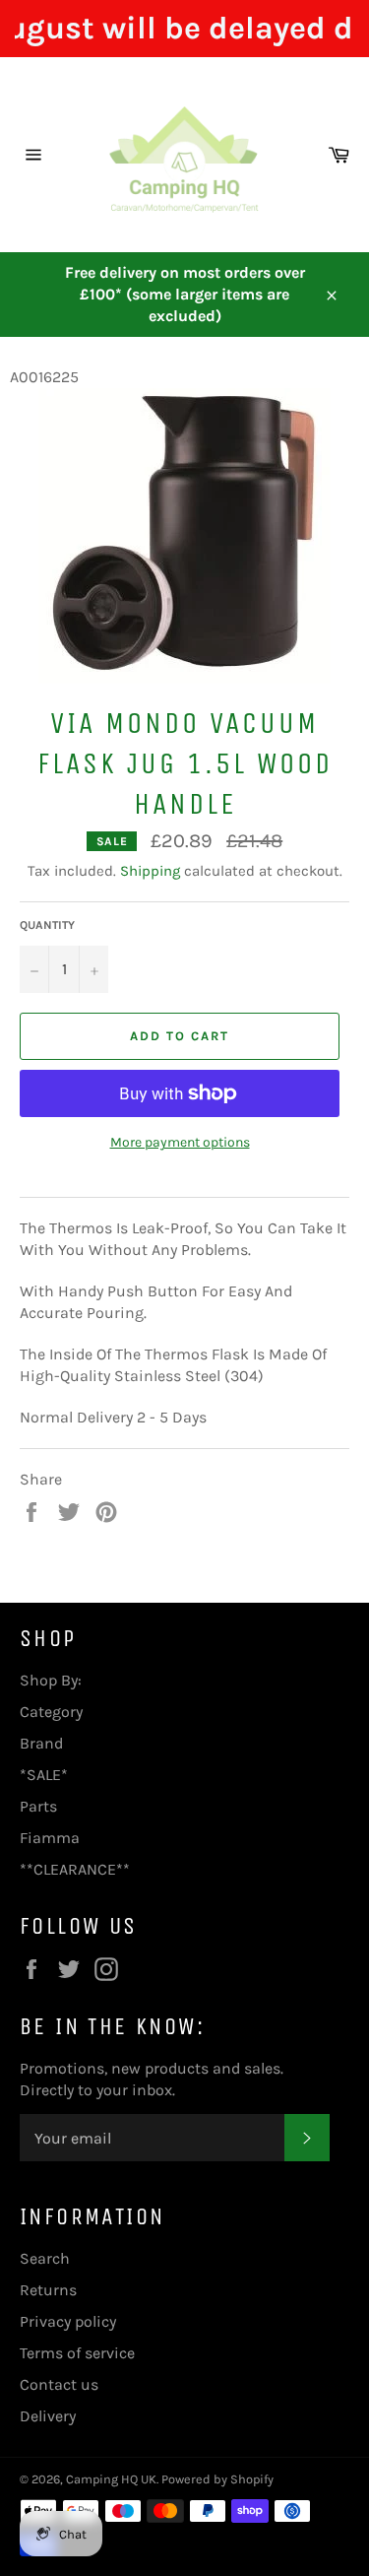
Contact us (59, 2384)
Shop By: (51, 1680)
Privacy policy (68, 2321)
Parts (38, 1806)
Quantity (47, 925)
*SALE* (44, 1775)
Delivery (48, 2416)
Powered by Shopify (217, 2479)
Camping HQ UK (111, 2479)
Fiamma (50, 1838)
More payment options (180, 1142)
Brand (41, 1743)
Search (45, 2258)
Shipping (150, 871)
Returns (48, 2290)
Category (51, 1712)
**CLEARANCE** (75, 1869)
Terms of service (77, 2353)
